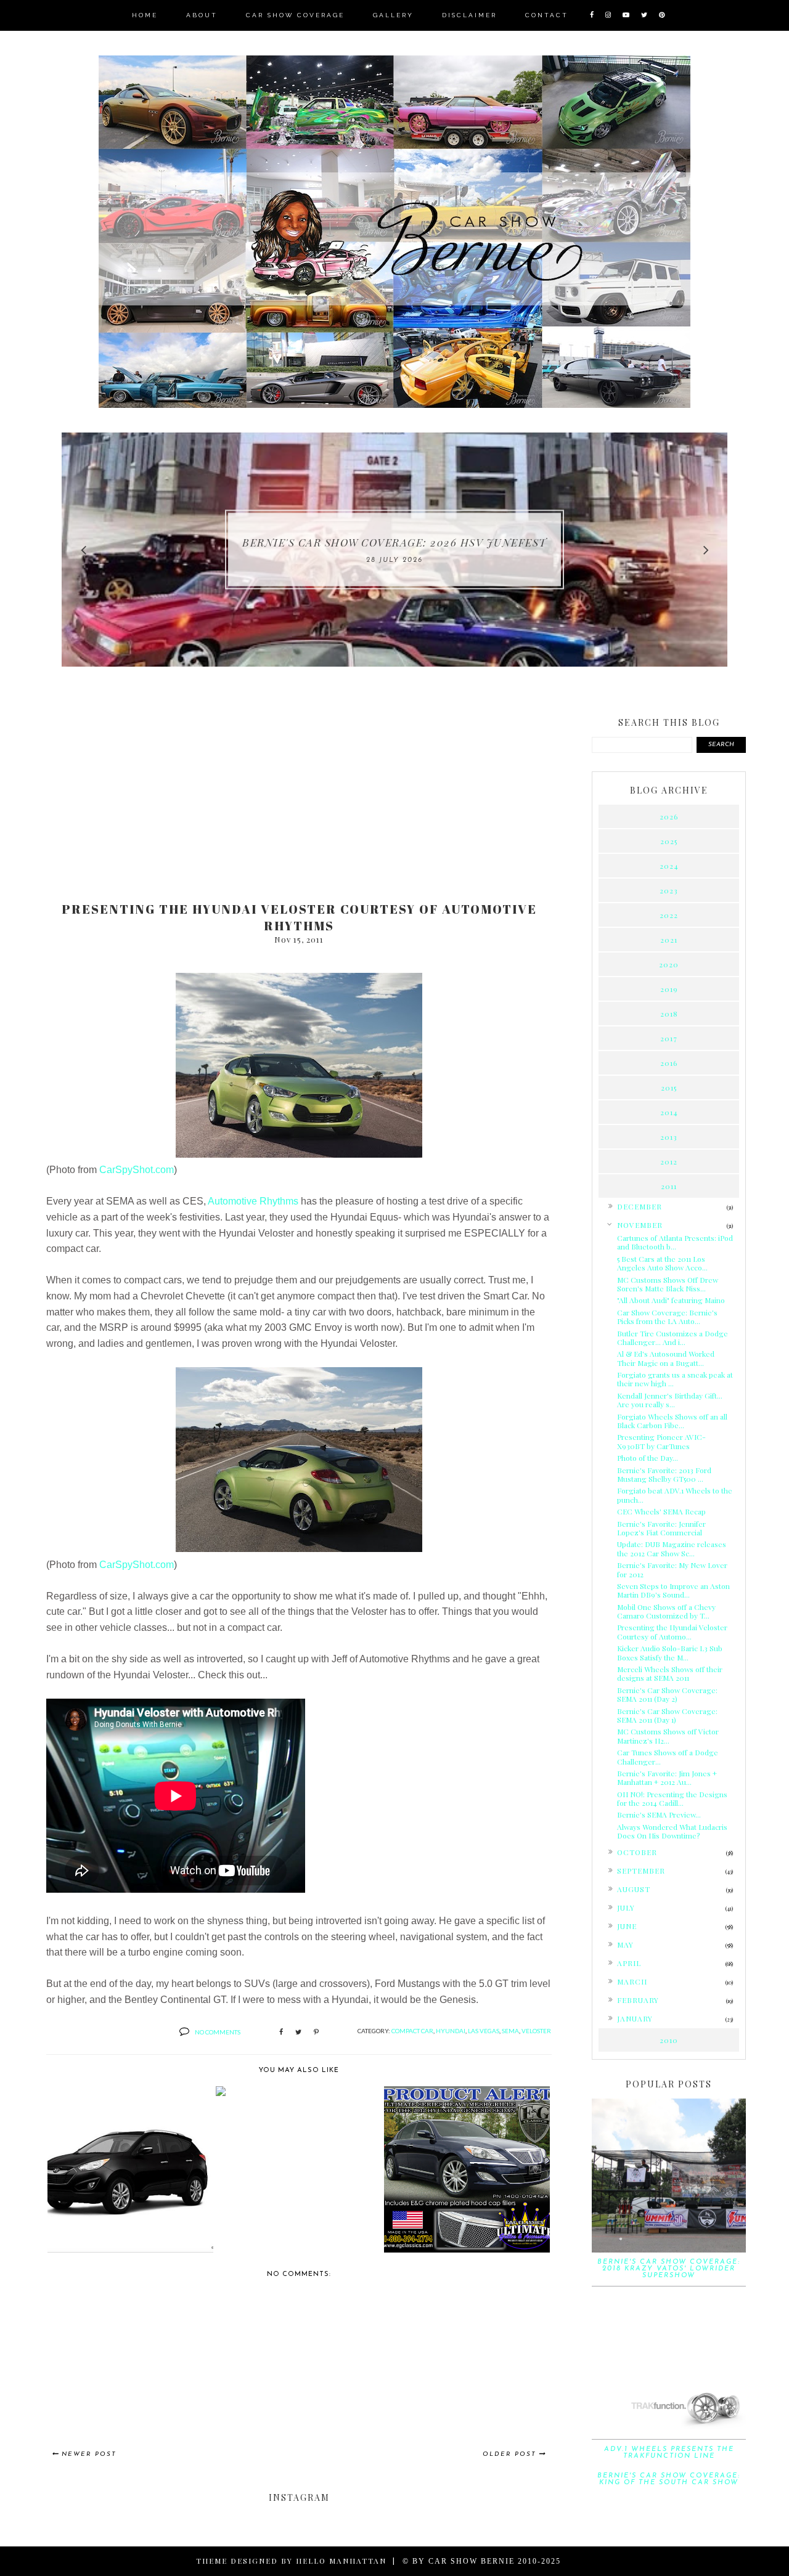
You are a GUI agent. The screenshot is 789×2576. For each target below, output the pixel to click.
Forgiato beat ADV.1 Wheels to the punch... (675, 1495)
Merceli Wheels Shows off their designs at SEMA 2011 (670, 1673)
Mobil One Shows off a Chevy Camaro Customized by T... (666, 1611)
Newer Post (89, 2454)
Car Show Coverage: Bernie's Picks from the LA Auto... (667, 1317)
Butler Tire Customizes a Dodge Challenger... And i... (672, 1338)
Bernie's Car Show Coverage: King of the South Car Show (669, 2479)
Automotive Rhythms (253, 1201)
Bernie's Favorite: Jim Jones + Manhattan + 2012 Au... (667, 1778)
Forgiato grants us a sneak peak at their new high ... (675, 1379)
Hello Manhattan (341, 2561)
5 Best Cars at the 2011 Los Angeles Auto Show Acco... (662, 1263)
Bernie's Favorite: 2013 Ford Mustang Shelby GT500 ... (664, 1474)
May (625, 1944)
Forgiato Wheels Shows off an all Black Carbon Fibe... (672, 1421)
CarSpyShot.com (137, 1170)
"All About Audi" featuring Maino (671, 1300)
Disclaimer (469, 15)
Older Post (509, 2454)
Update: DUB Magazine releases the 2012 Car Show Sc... (672, 1548)
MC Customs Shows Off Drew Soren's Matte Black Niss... (668, 1284)
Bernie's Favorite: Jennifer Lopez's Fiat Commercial (661, 1528)
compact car (412, 2031)
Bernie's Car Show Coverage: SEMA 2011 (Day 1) (667, 1715)
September (641, 1871)
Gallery (393, 15)
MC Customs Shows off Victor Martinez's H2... (668, 1736)
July (626, 1908)
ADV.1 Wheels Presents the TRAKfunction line (669, 2453)
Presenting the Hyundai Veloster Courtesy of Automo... (672, 1631)
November (640, 1225)
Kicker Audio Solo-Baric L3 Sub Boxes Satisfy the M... (670, 1652)
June (627, 1926)
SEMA (510, 2031)
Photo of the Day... (648, 1458)
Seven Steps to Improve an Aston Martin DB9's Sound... (673, 1590)
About (202, 15)
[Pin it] (316, 2033)
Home (145, 15)
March (632, 1981)
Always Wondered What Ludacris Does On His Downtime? (672, 1831)
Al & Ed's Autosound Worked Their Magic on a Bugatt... (666, 1358)
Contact (547, 15)
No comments (218, 2032)
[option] (394, 550)
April (629, 1963)
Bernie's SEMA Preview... (659, 1814)
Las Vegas (484, 2031)
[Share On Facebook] (281, 2033)
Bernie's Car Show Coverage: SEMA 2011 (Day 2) (667, 1694)
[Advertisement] (299, 796)
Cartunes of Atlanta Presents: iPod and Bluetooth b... (675, 1242)
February (638, 2000)
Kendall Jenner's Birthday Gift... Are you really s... (670, 1400)
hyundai (451, 2031)
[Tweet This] (298, 2033)
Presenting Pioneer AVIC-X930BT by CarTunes (661, 1441)
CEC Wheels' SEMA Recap (661, 1511)
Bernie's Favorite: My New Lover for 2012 (672, 1569)
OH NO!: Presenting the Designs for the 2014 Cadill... (672, 1798)
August (634, 1889)
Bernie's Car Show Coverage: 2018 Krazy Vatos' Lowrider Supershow (669, 2269)
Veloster (536, 2031)
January (635, 2018)
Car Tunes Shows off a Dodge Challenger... (668, 1757)
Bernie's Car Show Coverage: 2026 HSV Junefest (394, 542)
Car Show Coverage (295, 15)
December (640, 1206)
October (637, 1852)
